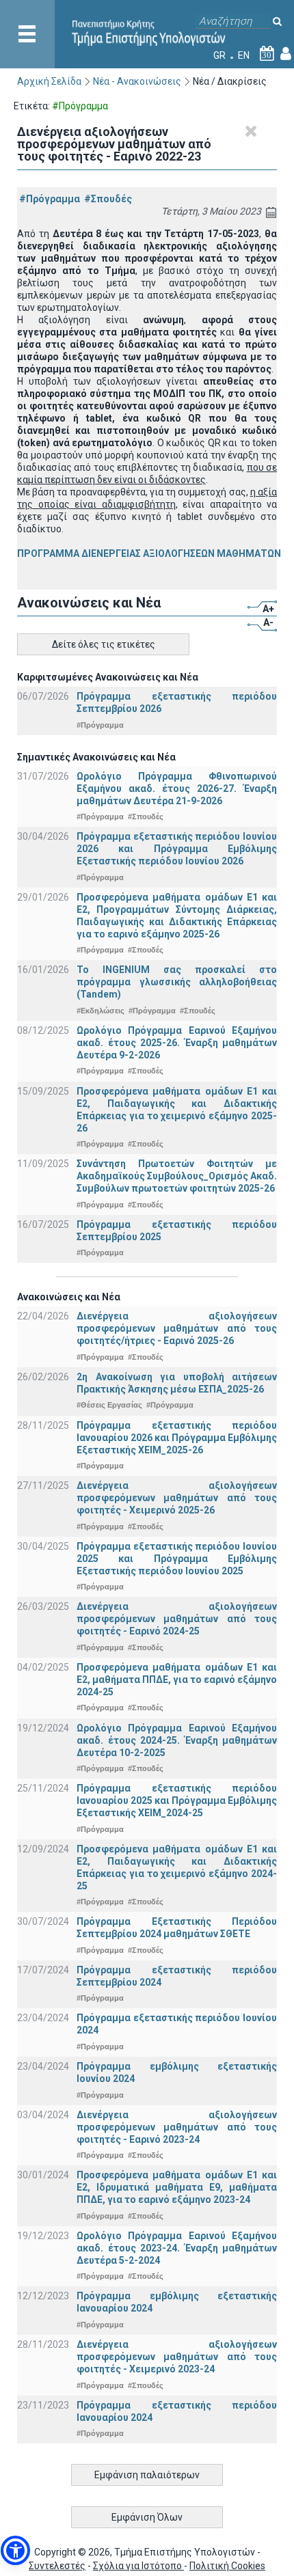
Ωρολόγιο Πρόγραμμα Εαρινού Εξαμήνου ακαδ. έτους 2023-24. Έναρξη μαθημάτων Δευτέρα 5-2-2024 (177, 2248)
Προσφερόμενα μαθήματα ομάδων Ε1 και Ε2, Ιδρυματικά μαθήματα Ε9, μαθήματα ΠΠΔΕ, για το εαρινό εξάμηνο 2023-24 (177, 2187)
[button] (15, 2550)
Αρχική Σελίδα (49, 81)
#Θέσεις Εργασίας (109, 1405)
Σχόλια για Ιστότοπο (138, 2566)
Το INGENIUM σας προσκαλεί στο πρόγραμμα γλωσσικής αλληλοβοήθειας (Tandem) (177, 982)
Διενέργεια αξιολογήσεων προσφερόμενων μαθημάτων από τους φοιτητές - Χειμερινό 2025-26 (177, 1498)
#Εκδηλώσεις (101, 1011)
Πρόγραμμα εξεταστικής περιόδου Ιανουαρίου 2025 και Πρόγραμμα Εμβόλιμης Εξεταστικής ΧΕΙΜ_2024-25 (177, 1800)
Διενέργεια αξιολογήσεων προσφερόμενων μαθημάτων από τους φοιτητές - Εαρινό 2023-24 (177, 2127)
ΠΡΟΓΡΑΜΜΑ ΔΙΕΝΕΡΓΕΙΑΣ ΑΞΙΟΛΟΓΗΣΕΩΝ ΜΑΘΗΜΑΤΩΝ (149, 553)
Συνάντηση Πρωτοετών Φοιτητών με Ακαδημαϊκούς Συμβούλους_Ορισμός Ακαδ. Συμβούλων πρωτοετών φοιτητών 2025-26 (177, 1176)
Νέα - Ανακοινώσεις (137, 81)
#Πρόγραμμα (50, 199)
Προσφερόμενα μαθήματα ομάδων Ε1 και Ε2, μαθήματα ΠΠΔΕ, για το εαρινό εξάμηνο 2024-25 (177, 1680)
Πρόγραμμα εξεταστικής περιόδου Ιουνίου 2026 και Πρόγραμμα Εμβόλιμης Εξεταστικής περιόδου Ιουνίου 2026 (177, 849)
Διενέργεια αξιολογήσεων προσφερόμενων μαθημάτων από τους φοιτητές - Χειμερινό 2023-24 (177, 2357)
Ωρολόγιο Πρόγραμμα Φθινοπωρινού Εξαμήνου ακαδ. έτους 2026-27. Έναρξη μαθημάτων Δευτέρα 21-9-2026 (177, 789)
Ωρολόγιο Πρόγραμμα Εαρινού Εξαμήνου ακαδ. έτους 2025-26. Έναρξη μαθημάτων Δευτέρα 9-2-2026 (177, 1043)
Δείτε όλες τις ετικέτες (104, 644)
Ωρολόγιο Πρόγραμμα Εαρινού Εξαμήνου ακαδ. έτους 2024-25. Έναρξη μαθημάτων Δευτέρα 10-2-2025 (177, 1740)
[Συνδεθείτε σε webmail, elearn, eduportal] (286, 55)
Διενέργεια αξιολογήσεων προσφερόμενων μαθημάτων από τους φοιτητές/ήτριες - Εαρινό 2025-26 (177, 1328)
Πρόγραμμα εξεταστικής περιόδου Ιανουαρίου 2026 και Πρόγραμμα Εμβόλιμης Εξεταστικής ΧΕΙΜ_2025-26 (177, 1438)
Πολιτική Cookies (227, 2566)
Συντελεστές (57, 2566)
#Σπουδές (108, 199)
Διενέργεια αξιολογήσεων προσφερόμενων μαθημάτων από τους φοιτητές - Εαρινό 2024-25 (177, 1619)
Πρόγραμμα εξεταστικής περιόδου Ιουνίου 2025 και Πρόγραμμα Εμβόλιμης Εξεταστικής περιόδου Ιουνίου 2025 (177, 1559)
